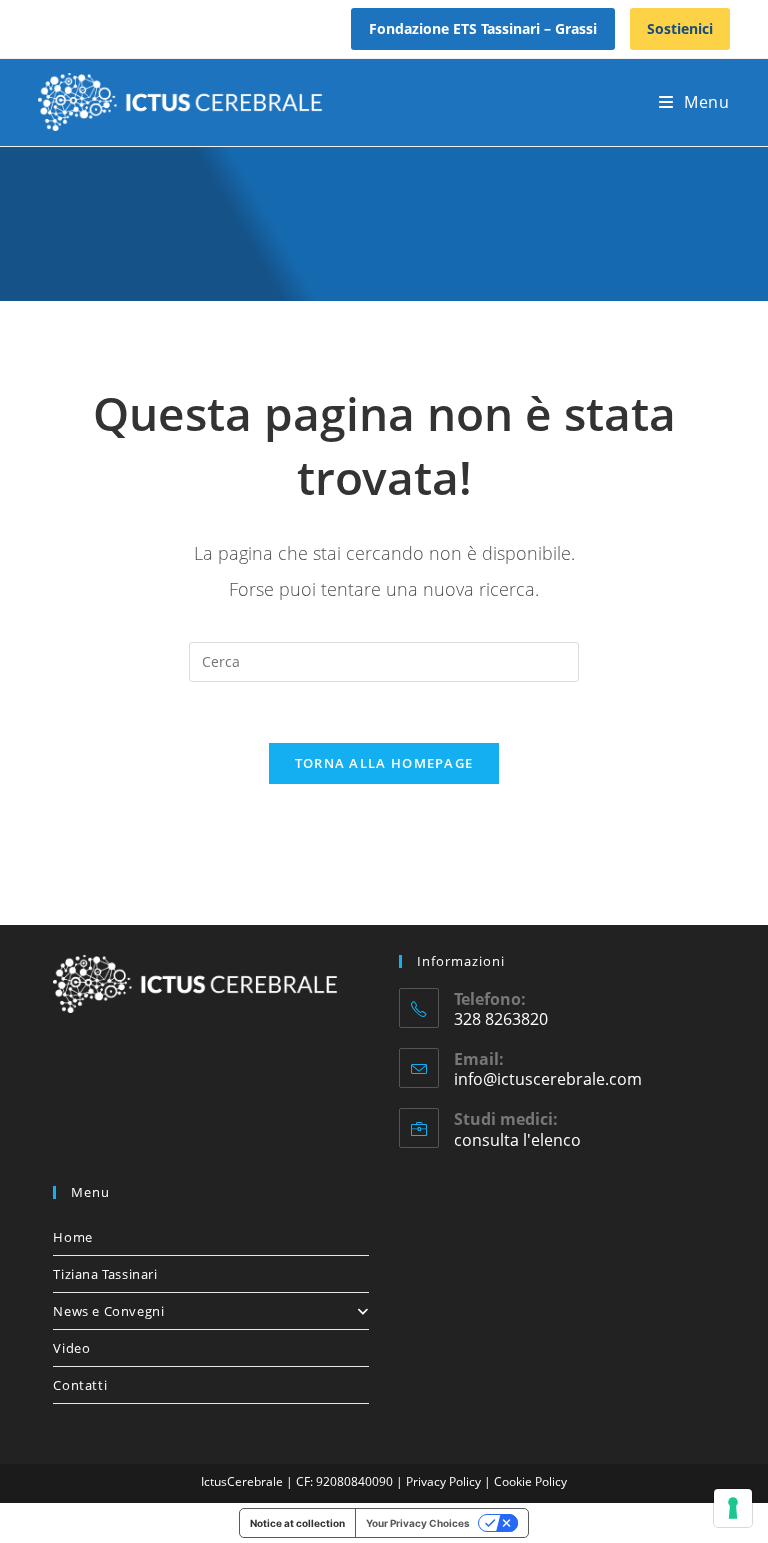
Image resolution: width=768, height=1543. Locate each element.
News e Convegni (108, 1311)
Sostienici (680, 28)
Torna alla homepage (384, 763)
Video (71, 1348)
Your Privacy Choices (418, 1523)
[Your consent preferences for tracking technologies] (733, 1508)
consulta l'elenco (517, 1140)
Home (72, 1237)
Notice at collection (297, 1523)
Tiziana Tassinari (105, 1274)
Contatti (80, 1385)
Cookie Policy (530, 1481)
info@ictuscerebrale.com (548, 1079)
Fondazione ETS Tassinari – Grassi (483, 28)
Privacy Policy (445, 1481)
